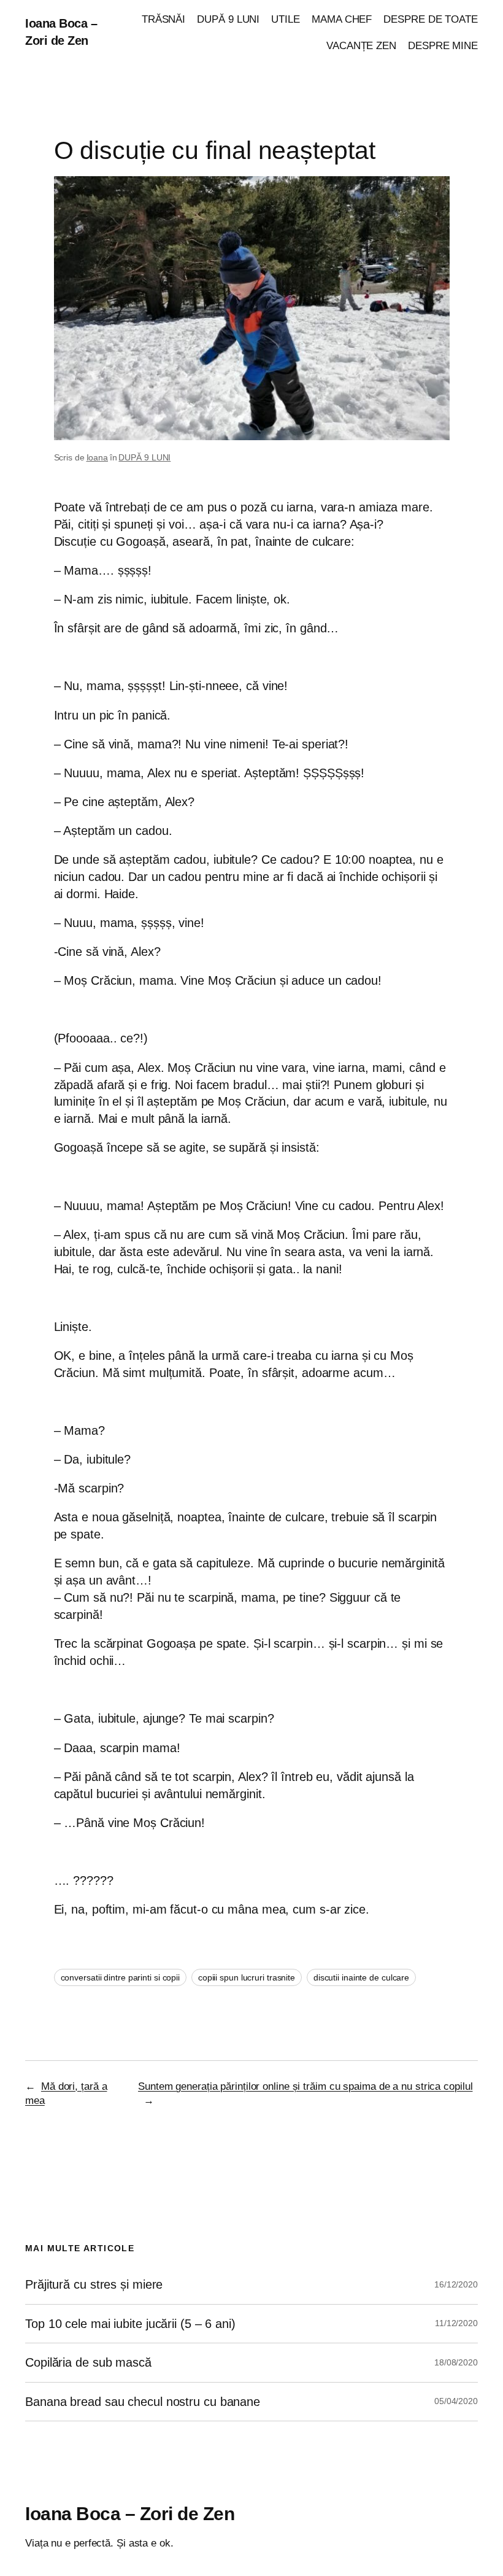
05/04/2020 (456, 2401)
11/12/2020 (456, 2323)
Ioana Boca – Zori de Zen (130, 2514)
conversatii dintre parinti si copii (121, 1977)
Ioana (98, 457)
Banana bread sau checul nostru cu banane (143, 2402)
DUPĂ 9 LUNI (144, 457)
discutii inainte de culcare (361, 1977)
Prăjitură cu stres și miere (94, 2284)
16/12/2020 (456, 2284)
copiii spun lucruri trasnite (247, 1977)
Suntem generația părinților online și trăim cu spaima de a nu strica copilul (305, 2086)
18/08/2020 (456, 2362)
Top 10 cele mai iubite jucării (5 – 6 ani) (130, 2324)
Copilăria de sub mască (88, 2362)
